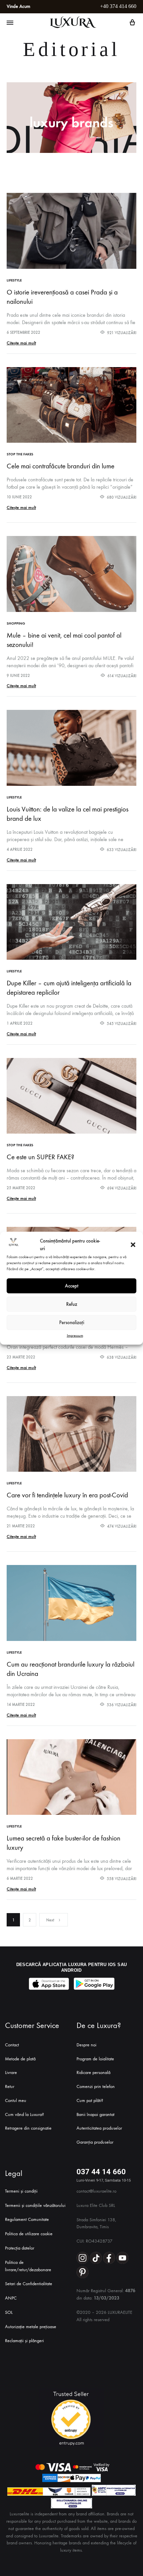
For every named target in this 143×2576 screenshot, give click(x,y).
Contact (12, 2045)
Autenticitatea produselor (99, 2128)
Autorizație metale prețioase (31, 2327)
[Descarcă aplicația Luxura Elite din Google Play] (94, 1984)
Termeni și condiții (21, 2191)
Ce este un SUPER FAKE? (40, 1157)
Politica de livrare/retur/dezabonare (28, 2266)
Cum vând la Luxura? (24, 2114)
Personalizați (72, 1322)
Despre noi (86, 2045)
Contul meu (16, 2100)
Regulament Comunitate (27, 2219)
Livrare (11, 2072)
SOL (9, 2312)
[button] (133, 1245)
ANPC (11, 2298)
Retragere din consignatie (28, 2128)
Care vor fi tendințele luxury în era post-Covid (67, 1495)
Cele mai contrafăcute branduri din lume (61, 466)
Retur (10, 2086)
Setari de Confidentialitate (29, 2284)
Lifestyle (14, 280)
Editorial (71, 49)
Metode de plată (20, 2059)
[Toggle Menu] (10, 23)
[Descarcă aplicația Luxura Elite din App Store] (49, 1984)
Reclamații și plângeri (24, 2341)
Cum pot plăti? (90, 2100)
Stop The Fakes (20, 454)
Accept (72, 1286)
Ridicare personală (93, 2072)
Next (50, 1920)
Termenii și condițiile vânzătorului (35, 2205)
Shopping (16, 623)
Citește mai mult (21, 343)
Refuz (72, 1304)
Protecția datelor (20, 2248)
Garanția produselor (95, 2142)
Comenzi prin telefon (96, 2086)
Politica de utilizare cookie (29, 2234)
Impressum (75, 1335)
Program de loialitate (95, 2059)
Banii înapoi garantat (95, 2114)
